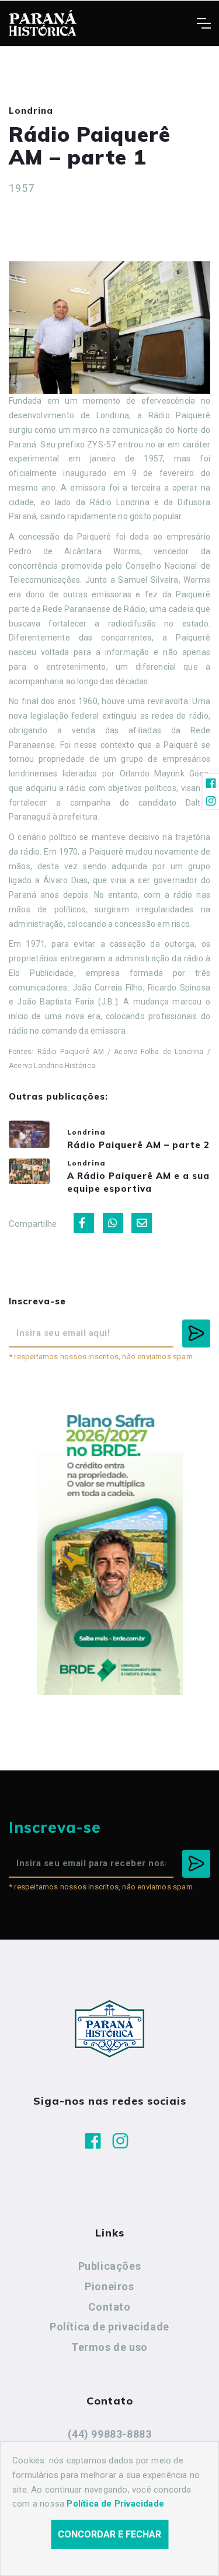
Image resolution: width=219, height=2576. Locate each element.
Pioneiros (109, 2286)
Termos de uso (109, 2347)
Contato (109, 2307)
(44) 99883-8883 (110, 2434)
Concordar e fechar (109, 2534)
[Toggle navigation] (204, 23)
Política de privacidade (109, 2327)
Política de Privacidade (115, 2504)
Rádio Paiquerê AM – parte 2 (138, 1145)
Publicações (110, 2266)
